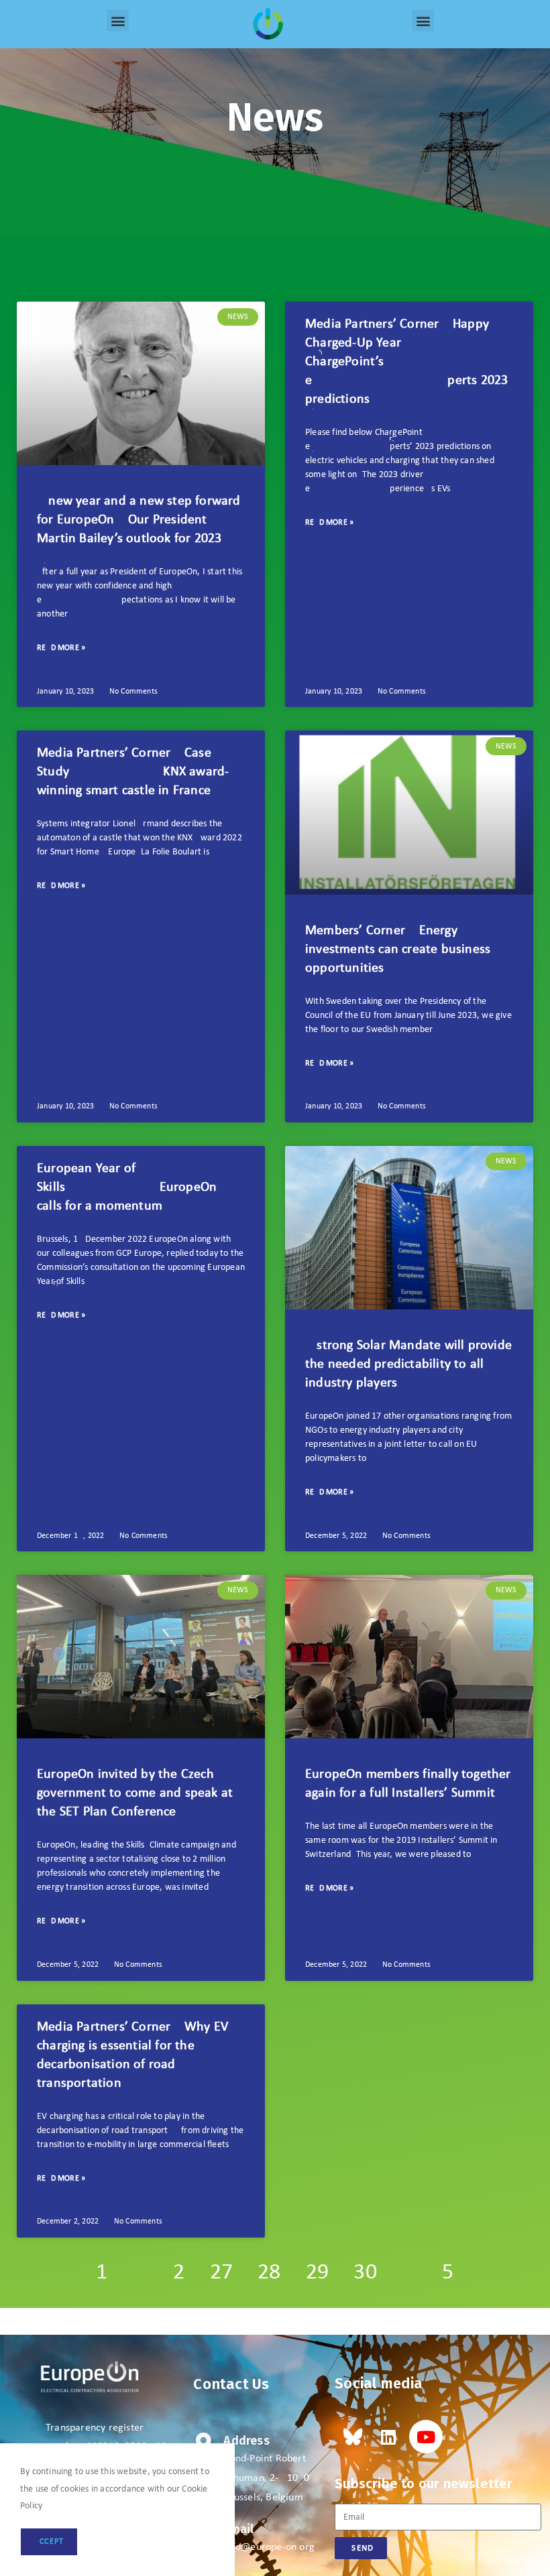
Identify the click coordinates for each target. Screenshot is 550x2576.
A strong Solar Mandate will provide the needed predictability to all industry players (408, 1364)
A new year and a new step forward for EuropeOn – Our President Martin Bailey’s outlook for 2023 (139, 520)
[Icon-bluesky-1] (351, 2437)
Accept (49, 2542)
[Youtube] (426, 2437)
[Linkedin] (388, 2437)
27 (221, 2273)
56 (448, 2273)
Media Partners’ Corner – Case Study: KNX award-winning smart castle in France (133, 772)
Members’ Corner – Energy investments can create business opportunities (398, 950)
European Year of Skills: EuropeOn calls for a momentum (127, 1187)
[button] (118, 20)
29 (317, 2273)
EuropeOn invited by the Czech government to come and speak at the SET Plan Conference (135, 1793)
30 (365, 2273)
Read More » (61, 648)
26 (179, 2273)
